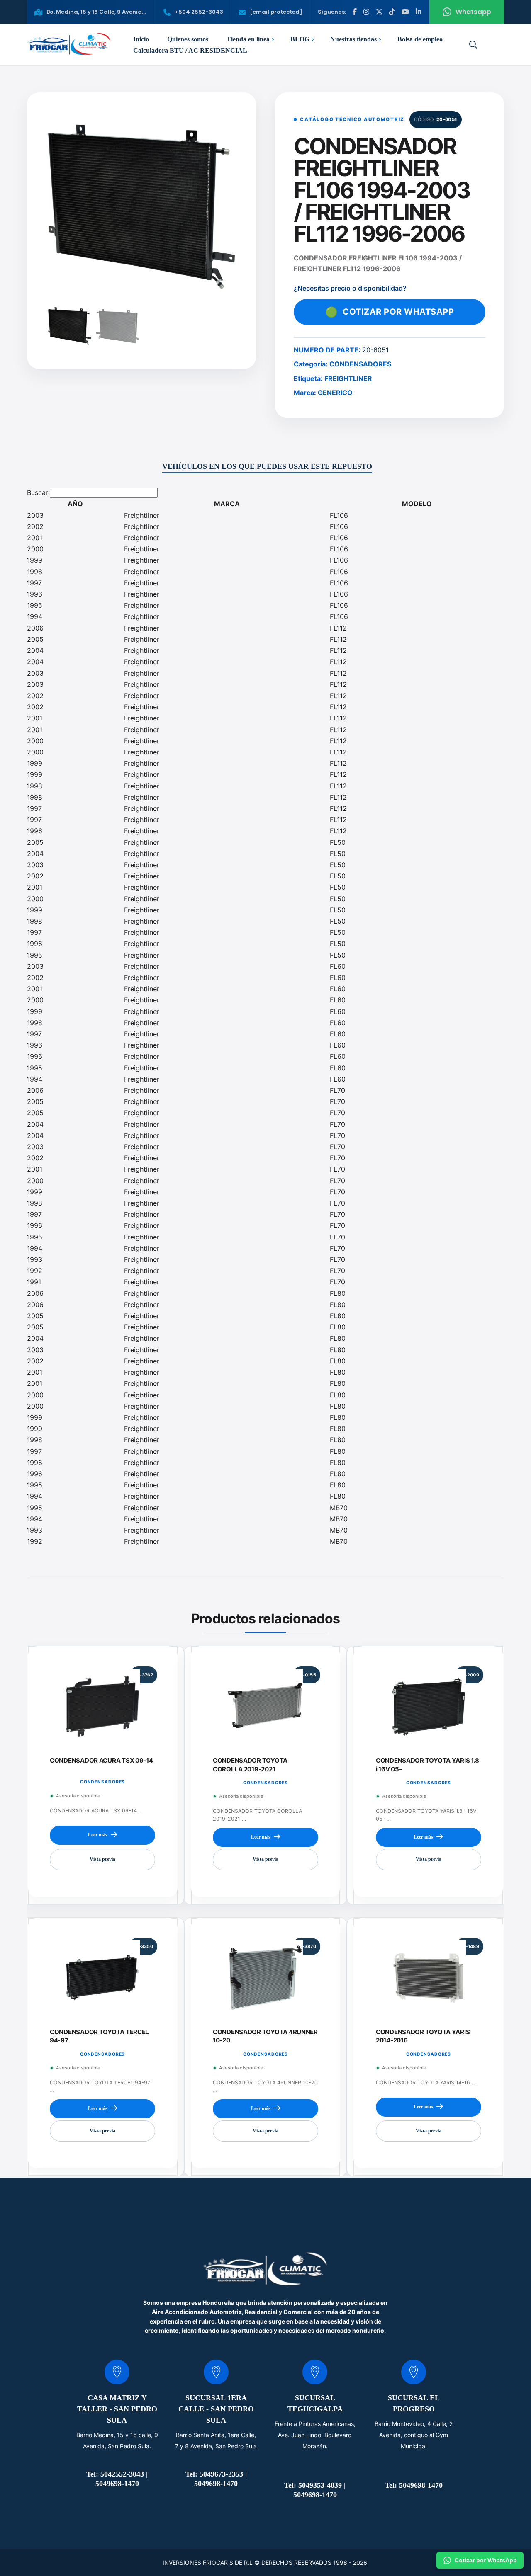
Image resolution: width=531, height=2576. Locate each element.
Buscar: (38, 492)
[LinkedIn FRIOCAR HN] (419, 12)
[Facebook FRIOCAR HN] (355, 12)
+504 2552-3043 (199, 12)
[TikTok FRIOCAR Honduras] (392, 12)
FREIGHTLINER (348, 378)
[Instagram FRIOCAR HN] (366, 12)
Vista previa (102, 1860)
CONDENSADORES (360, 364)
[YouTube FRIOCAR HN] (405, 12)
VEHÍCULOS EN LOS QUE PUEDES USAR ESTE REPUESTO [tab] (267, 466)
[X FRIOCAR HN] (379, 12)
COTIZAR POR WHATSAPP (390, 312)
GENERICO (335, 393)
